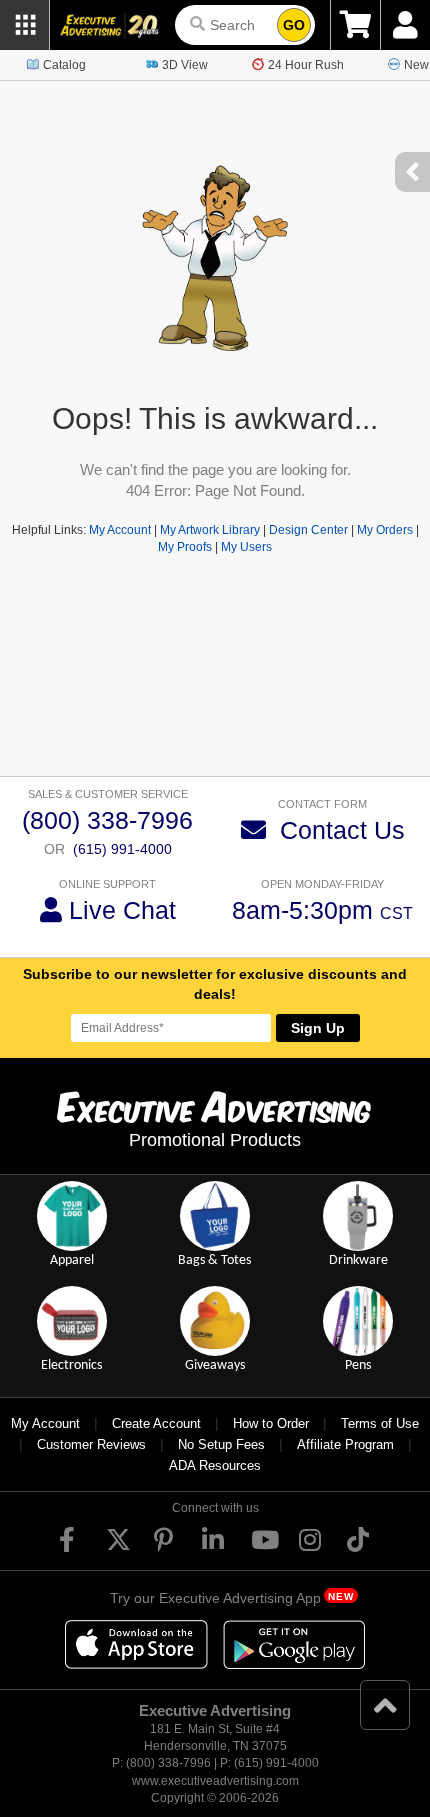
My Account (120, 530)
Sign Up (318, 1028)
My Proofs (185, 547)
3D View (185, 65)
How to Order (271, 1423)
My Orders (385, 530)
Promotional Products (215, 1140)
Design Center (308, 530)
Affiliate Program (345, 1444)
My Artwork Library (210, 530)
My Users (246, 547)
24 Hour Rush (306, 65)
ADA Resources (215, 1465)
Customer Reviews (91, 1444)
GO (294, 25)
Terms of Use (380, 1423)
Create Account (156, 1423)
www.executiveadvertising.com (215, 1781)
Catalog (64, 65)
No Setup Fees (221, 1444)
